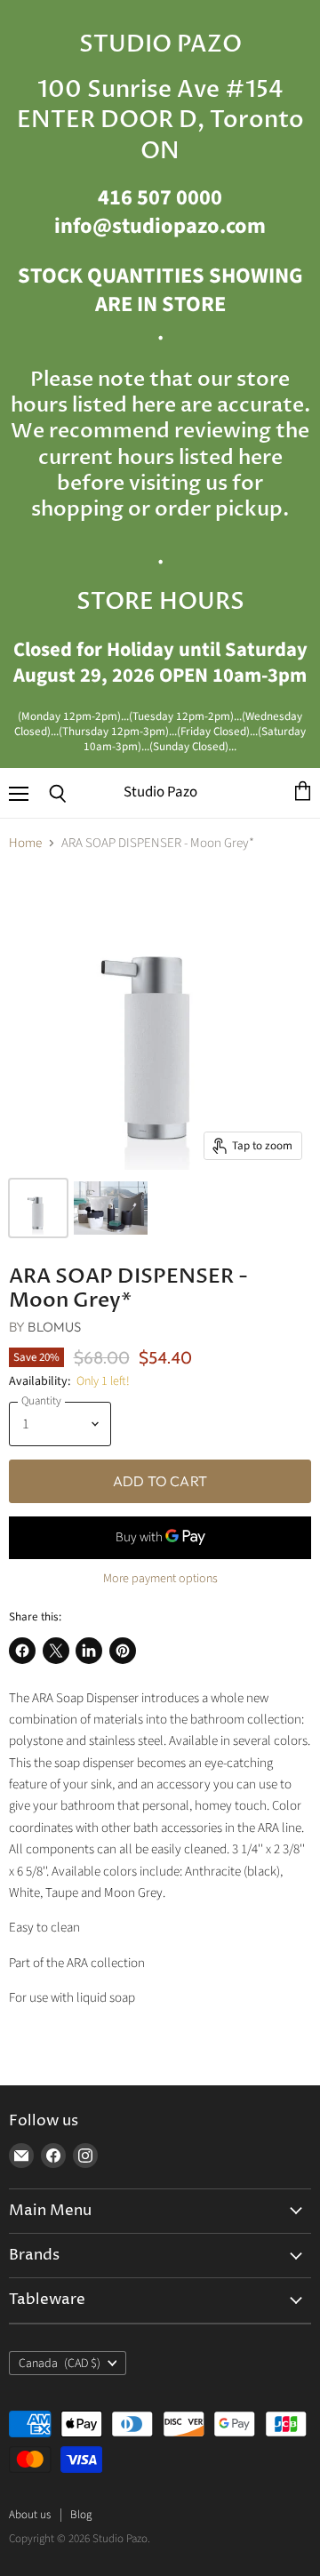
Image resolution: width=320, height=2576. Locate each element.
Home (25, 843)
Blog (81, 2515)
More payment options (160, 1579)
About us (30, 2515)
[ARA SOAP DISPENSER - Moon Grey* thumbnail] (38, 1208)
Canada (60, 2364)
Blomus (54, 1327)
